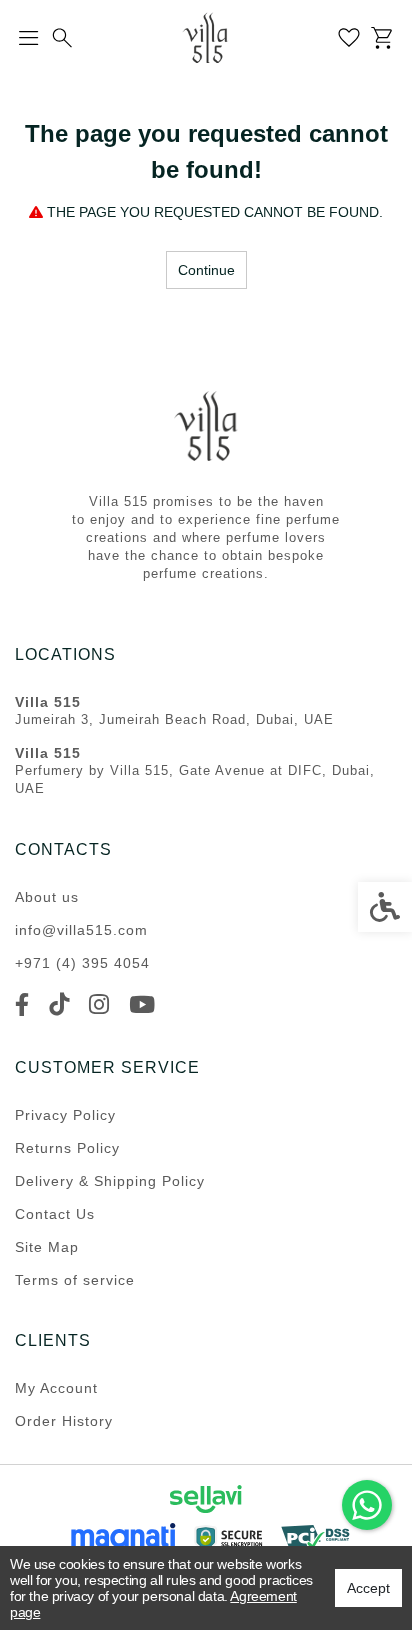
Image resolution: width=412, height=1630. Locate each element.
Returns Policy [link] (67, 1148)
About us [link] (47, 897)
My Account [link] (56, 1388)
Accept (368, 1588)
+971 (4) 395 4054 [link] (82, 963)
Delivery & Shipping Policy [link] (110, 1181)
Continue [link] (206, 270)
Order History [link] (64, 1421)
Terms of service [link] (75, 1280)
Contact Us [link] (55, 1214)
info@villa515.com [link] (81, 930)
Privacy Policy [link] (65, 1115)
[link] (367, 1505)
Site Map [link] (47, 1247)
